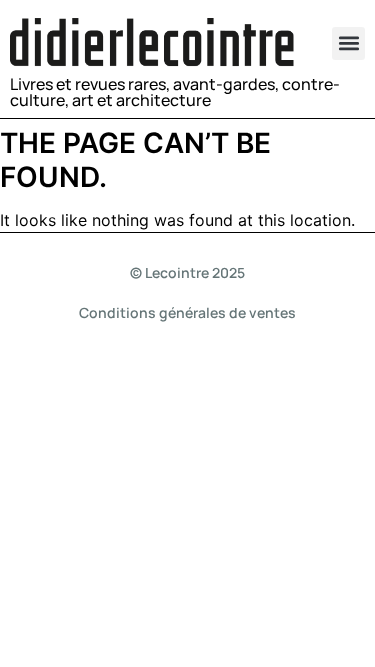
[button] (348, 43)
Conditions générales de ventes (187, 312)
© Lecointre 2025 (187, 272)
